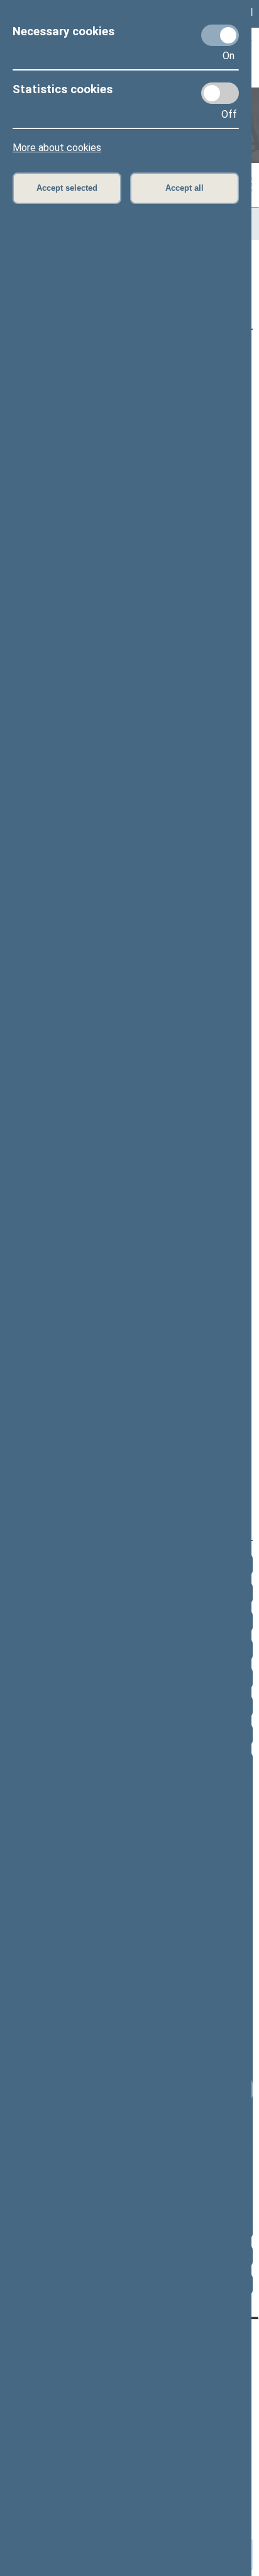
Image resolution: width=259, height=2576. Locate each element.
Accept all (185, 188)
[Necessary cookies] (220, 35)
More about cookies (57, 148)
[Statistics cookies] (220, 93)
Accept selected (67, 188)
